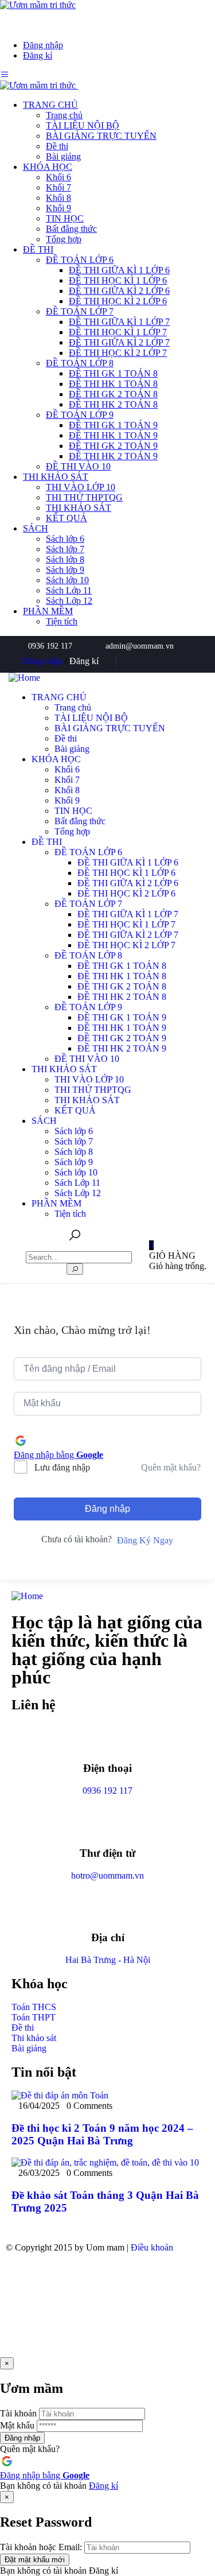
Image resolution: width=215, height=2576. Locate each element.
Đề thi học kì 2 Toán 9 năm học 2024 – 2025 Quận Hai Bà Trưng (102, 2134)
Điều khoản (152, 2247)
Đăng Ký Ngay (145, 1540)
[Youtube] (179, 661)
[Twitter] (161, 661)
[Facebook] (142, 661)
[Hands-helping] (198, 661)
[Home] (24, 678)
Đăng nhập (107, 1509)
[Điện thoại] (108, 1737)
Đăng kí (103, 2486)
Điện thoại (107, 1768)
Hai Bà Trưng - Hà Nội (108, 1960)
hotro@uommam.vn (107, 1875)
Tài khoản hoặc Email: (41, 2547)
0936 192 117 (107, 1791)
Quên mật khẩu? (171, 1467)
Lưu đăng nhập (62, 1467)
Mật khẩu (17, 2425)
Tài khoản (18, 2413)
